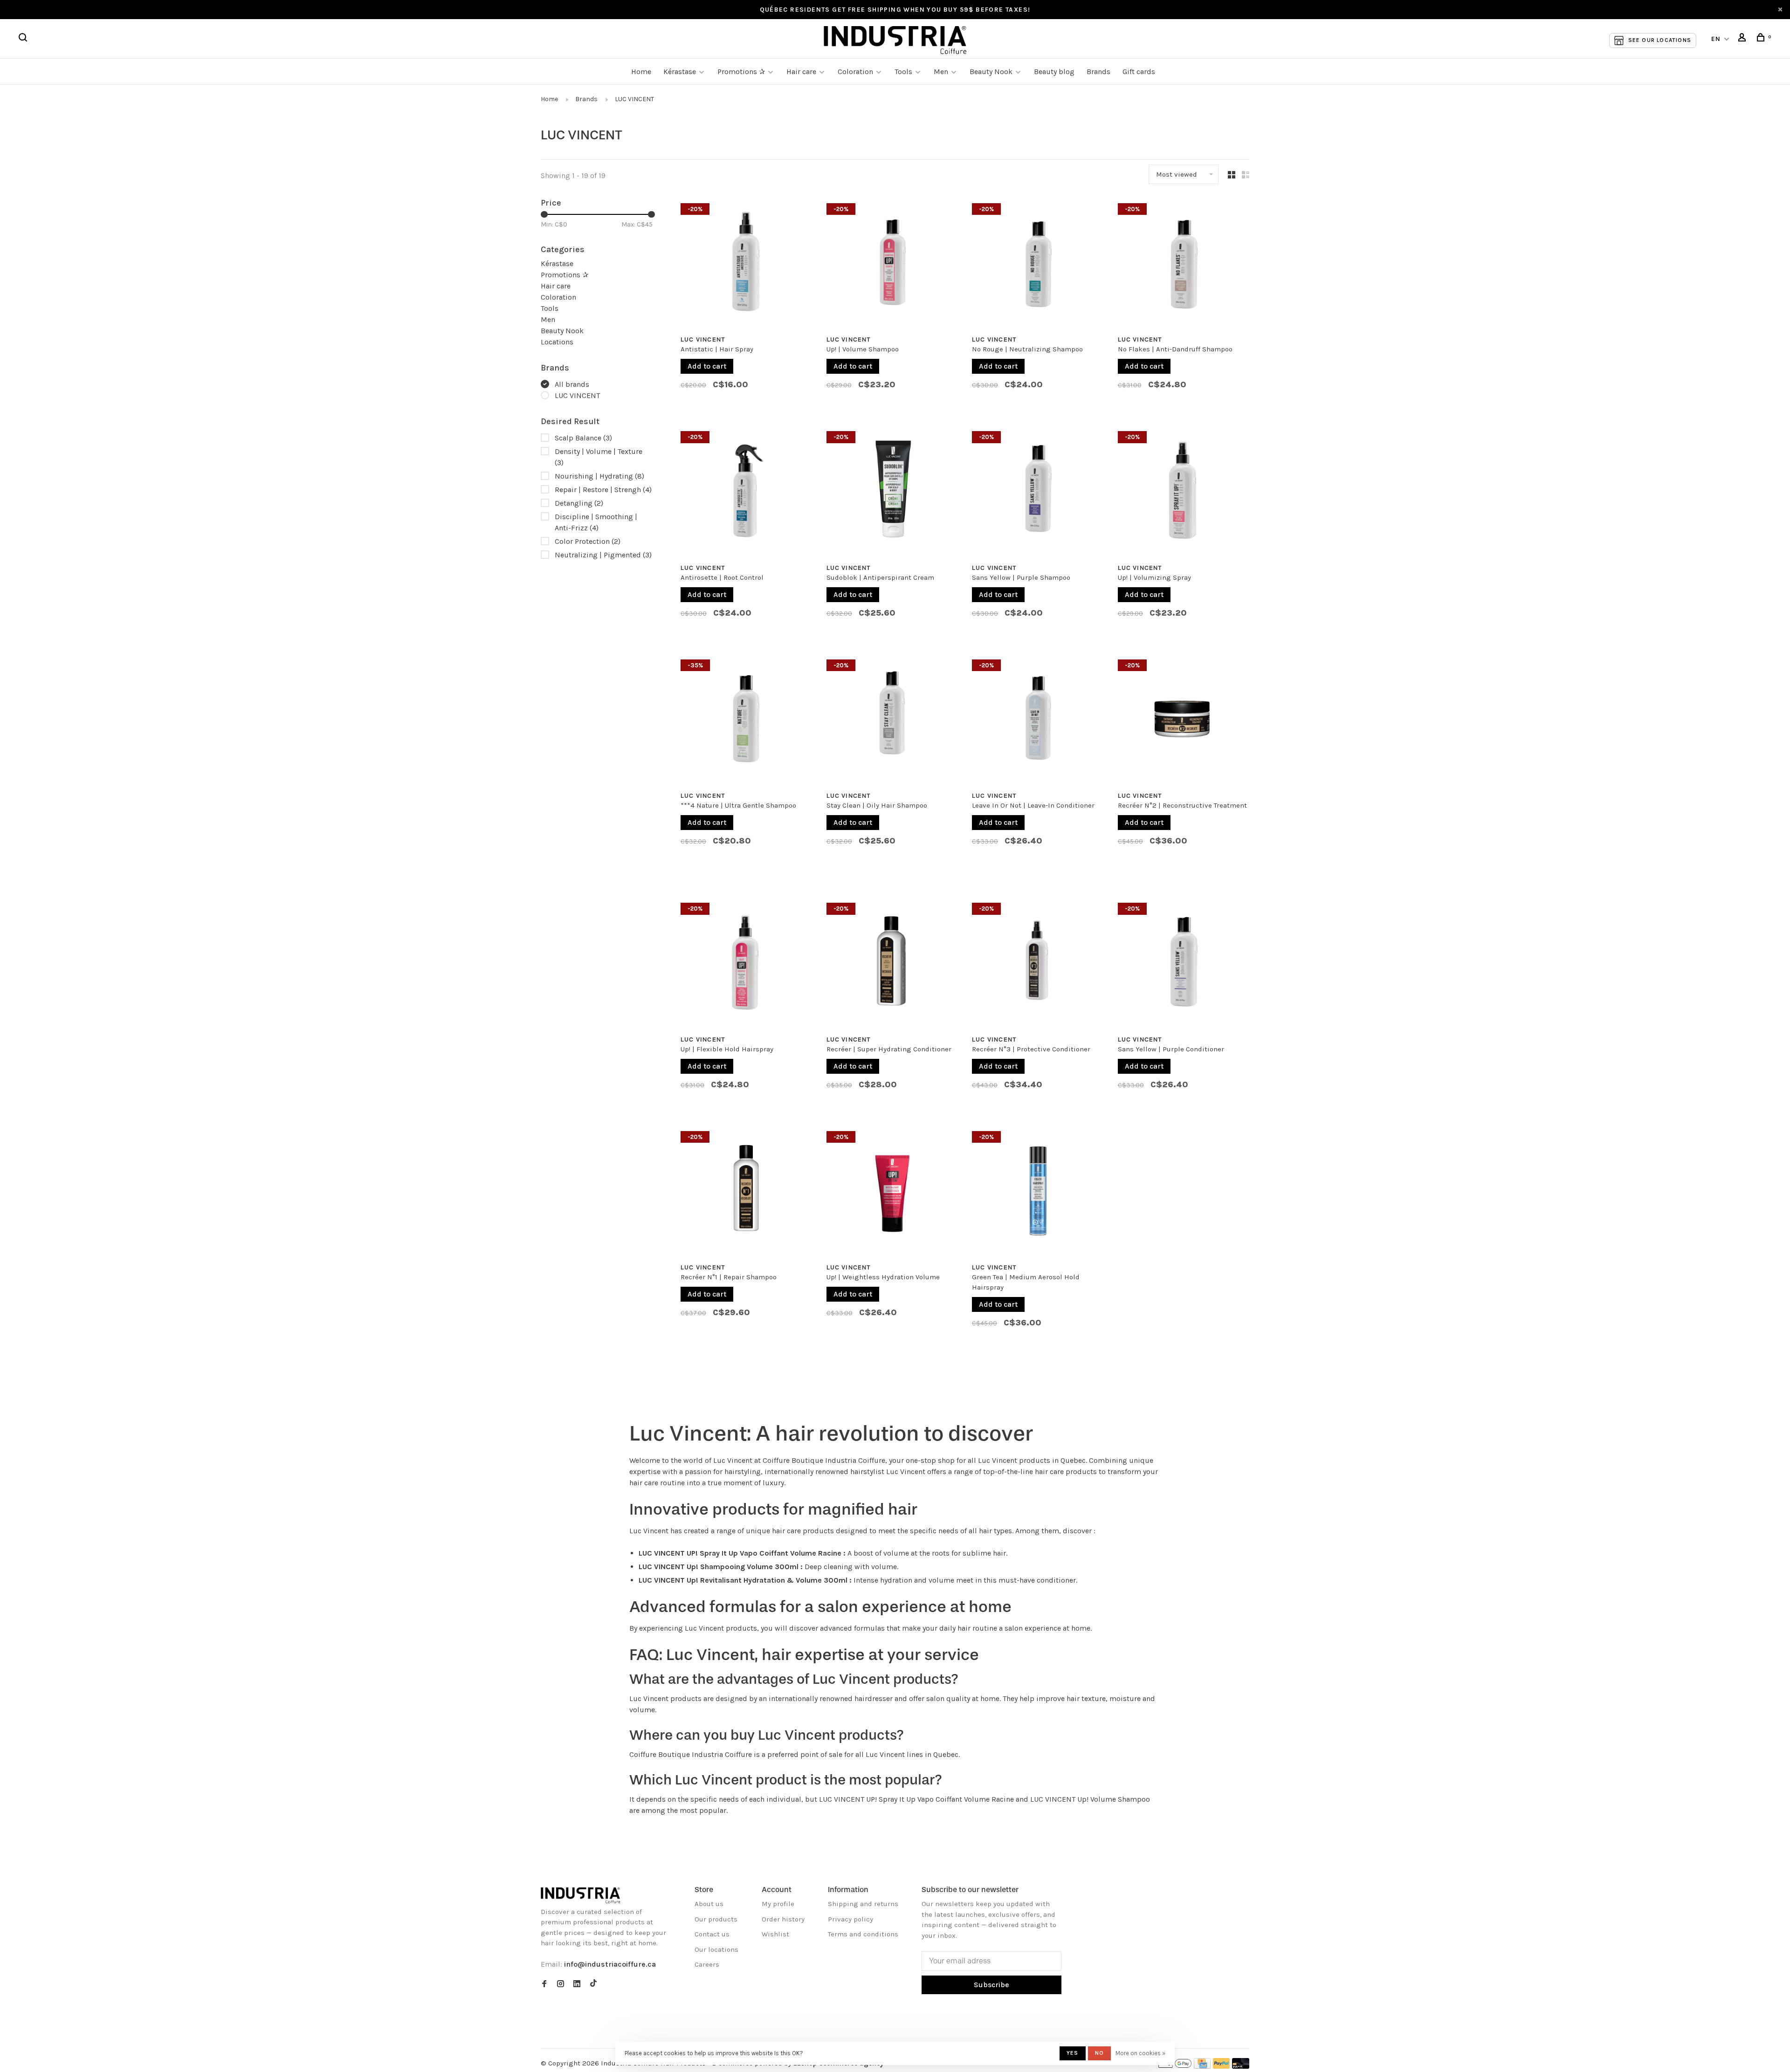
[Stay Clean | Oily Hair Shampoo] (892, 720)
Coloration (855, 72)
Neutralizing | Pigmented (603, 555)
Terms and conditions (863, 1934)
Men (941, 72)
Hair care (801, 72)
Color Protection (588, 541)
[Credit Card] (1202, 2066)
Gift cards (1139, 72)
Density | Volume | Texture (599, 457)
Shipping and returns (863, 1904)
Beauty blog (1054, 72)
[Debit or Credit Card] (1241, 2066)
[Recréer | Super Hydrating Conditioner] (892, 963)
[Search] (24, 39)
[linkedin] (577, 1984)
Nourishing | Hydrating (599, 476)
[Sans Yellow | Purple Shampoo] (1038, 492)
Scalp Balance (583, 438)
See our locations (1660, 40)
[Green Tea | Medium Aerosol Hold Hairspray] (1038, 1192)
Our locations (716, 1949)
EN (1716, 39)
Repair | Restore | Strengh (603, 490)
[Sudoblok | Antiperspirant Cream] (892, 492)
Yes (1073, 2053)
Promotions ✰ (742, 72)
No (1099, 2053)
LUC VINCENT (634, 99)
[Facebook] (544, 1984)
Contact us (712, 1934)
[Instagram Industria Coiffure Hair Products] (561, 1984)
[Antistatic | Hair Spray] (747, 264)
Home (641, 72)
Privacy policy (850, 1919)
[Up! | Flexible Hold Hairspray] (747, 963)
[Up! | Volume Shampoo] (892, 264)
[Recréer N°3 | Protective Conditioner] (1038, 963)
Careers (707, 1964)
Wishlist (775, 1934)
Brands (1098, 72)
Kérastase (680, 72)
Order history (783, 1919)
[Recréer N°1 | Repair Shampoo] (747, 1192)
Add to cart (707, 366)
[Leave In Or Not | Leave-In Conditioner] (1038, 720)
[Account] (1743, 39)
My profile (778, 1904)
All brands (572, 384)
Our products (716, 1919)
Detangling (579, 503)
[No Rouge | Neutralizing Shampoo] (1038, 264)
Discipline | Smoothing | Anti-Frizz (596, 522)
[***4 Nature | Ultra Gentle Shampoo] (747, 720)
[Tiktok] (593, 1984)
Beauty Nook (991, 72)
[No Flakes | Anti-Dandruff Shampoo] (1184, 264)
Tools (903, 72)
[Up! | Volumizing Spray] (1184, 492)
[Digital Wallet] (1175, 2066)
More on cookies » (1140, 2053)
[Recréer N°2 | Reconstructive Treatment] (1184, 720)
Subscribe (991, 1985)
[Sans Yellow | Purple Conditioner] (1184, 963)
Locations (557, 342)
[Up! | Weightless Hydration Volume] (892, 1192)
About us (709, 1904)
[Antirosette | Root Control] (747, 492)
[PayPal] (1222, 2066)
